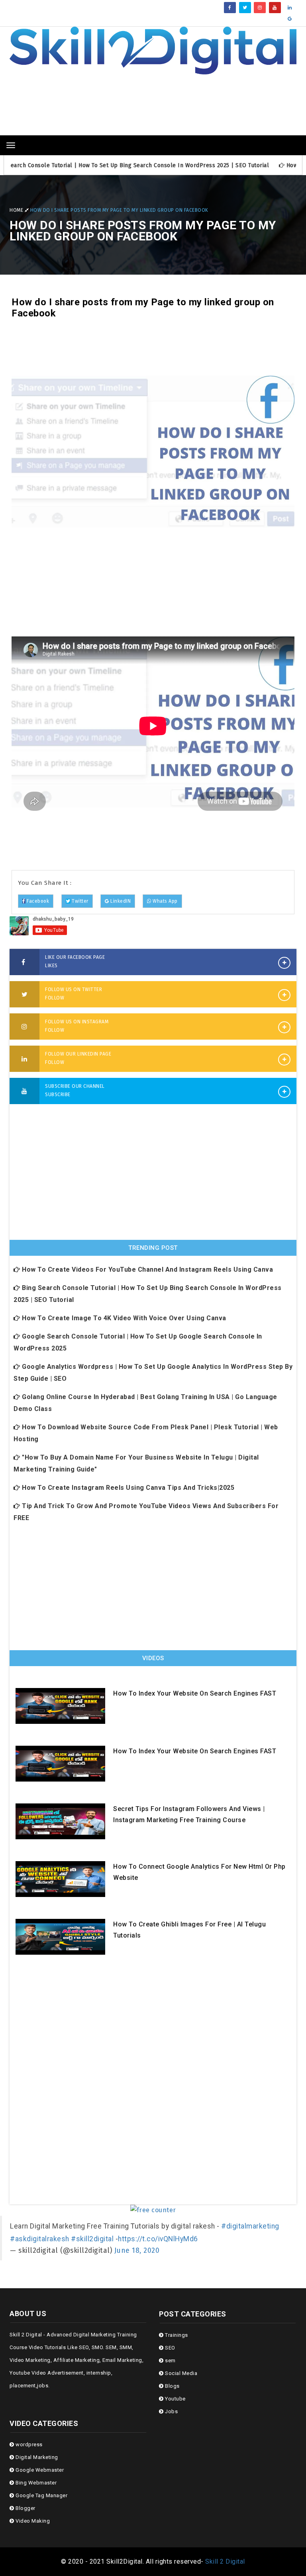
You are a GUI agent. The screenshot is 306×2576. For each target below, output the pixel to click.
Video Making (32, 2521)
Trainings (176, 2335)
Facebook (37, 901)
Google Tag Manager (41, 2495)
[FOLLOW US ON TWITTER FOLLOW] (25, 995)
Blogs (172, 2386)
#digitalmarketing (250, 2226)
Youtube (175, 2399)
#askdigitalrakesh (40, 2239)
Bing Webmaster (35, 2483)
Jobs (171, 2411)
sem (170, 2360)
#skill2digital (92, 2239)
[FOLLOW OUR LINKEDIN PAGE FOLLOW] (25, 1060)
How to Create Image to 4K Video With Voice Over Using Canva (123, 1318)
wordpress (28, 2444)
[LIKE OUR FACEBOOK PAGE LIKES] (25, 963)
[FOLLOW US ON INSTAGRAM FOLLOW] (25, 1027)
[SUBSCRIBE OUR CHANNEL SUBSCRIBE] (25, 1092)
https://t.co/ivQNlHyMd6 (158, 2239)
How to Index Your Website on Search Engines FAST (195, 1693)
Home (17, 210)
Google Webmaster (39, 2470)
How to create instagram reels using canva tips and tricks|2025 (127, 1488)
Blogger (25, 2508)
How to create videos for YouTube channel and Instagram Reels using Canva (147, 1269)
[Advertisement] (153, 110)
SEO (170, 2348)
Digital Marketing (36, 2457)
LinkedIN (120, 901)
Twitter (79, 901)
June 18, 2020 (137, 2251)
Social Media (180, 2373)
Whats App (165, 901)
